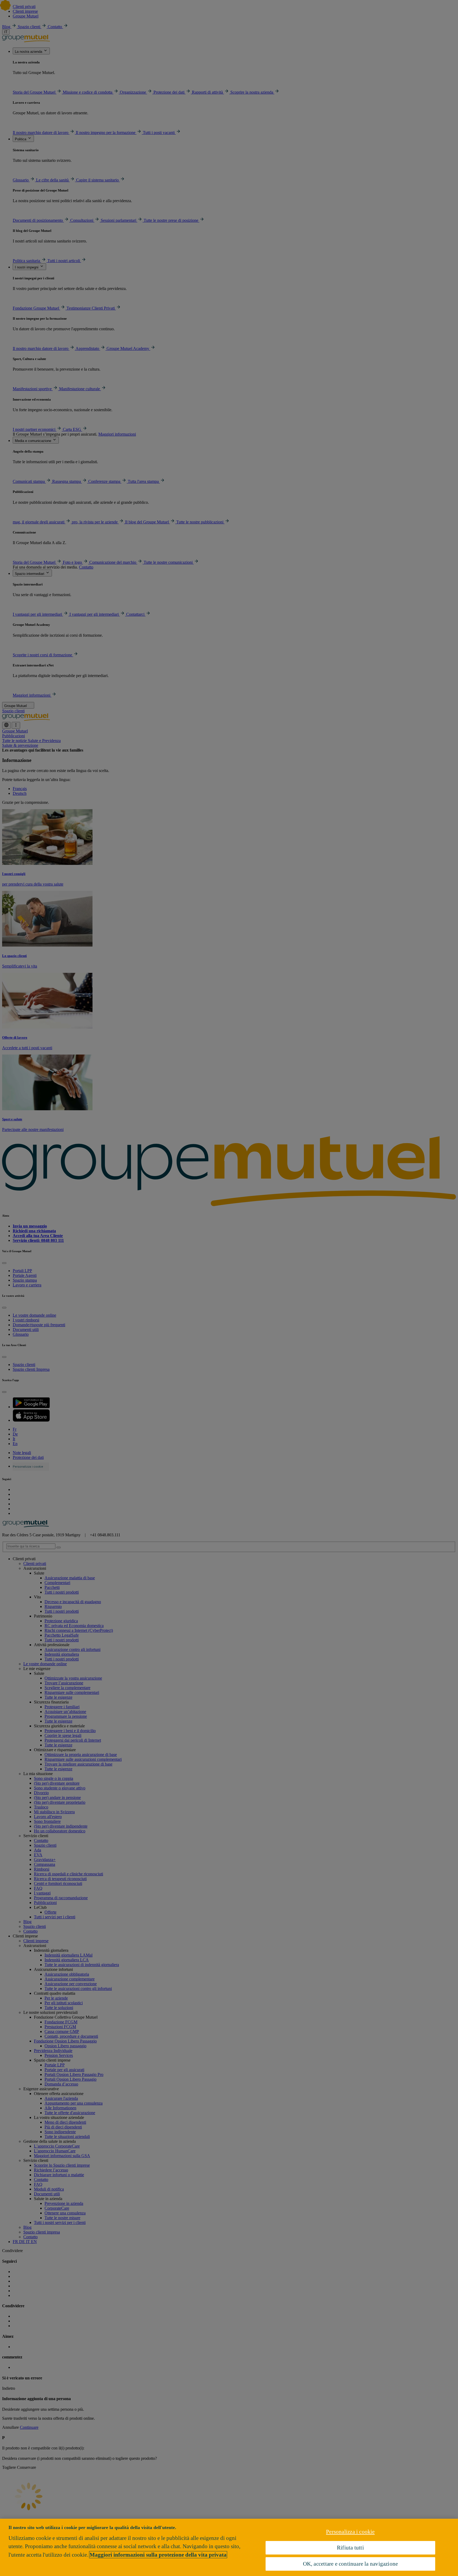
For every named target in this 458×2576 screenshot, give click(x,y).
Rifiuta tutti (350, 2547)
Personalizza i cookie (350, 2532)
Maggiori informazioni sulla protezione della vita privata (158, 2555)
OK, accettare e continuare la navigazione (351, 2564)
